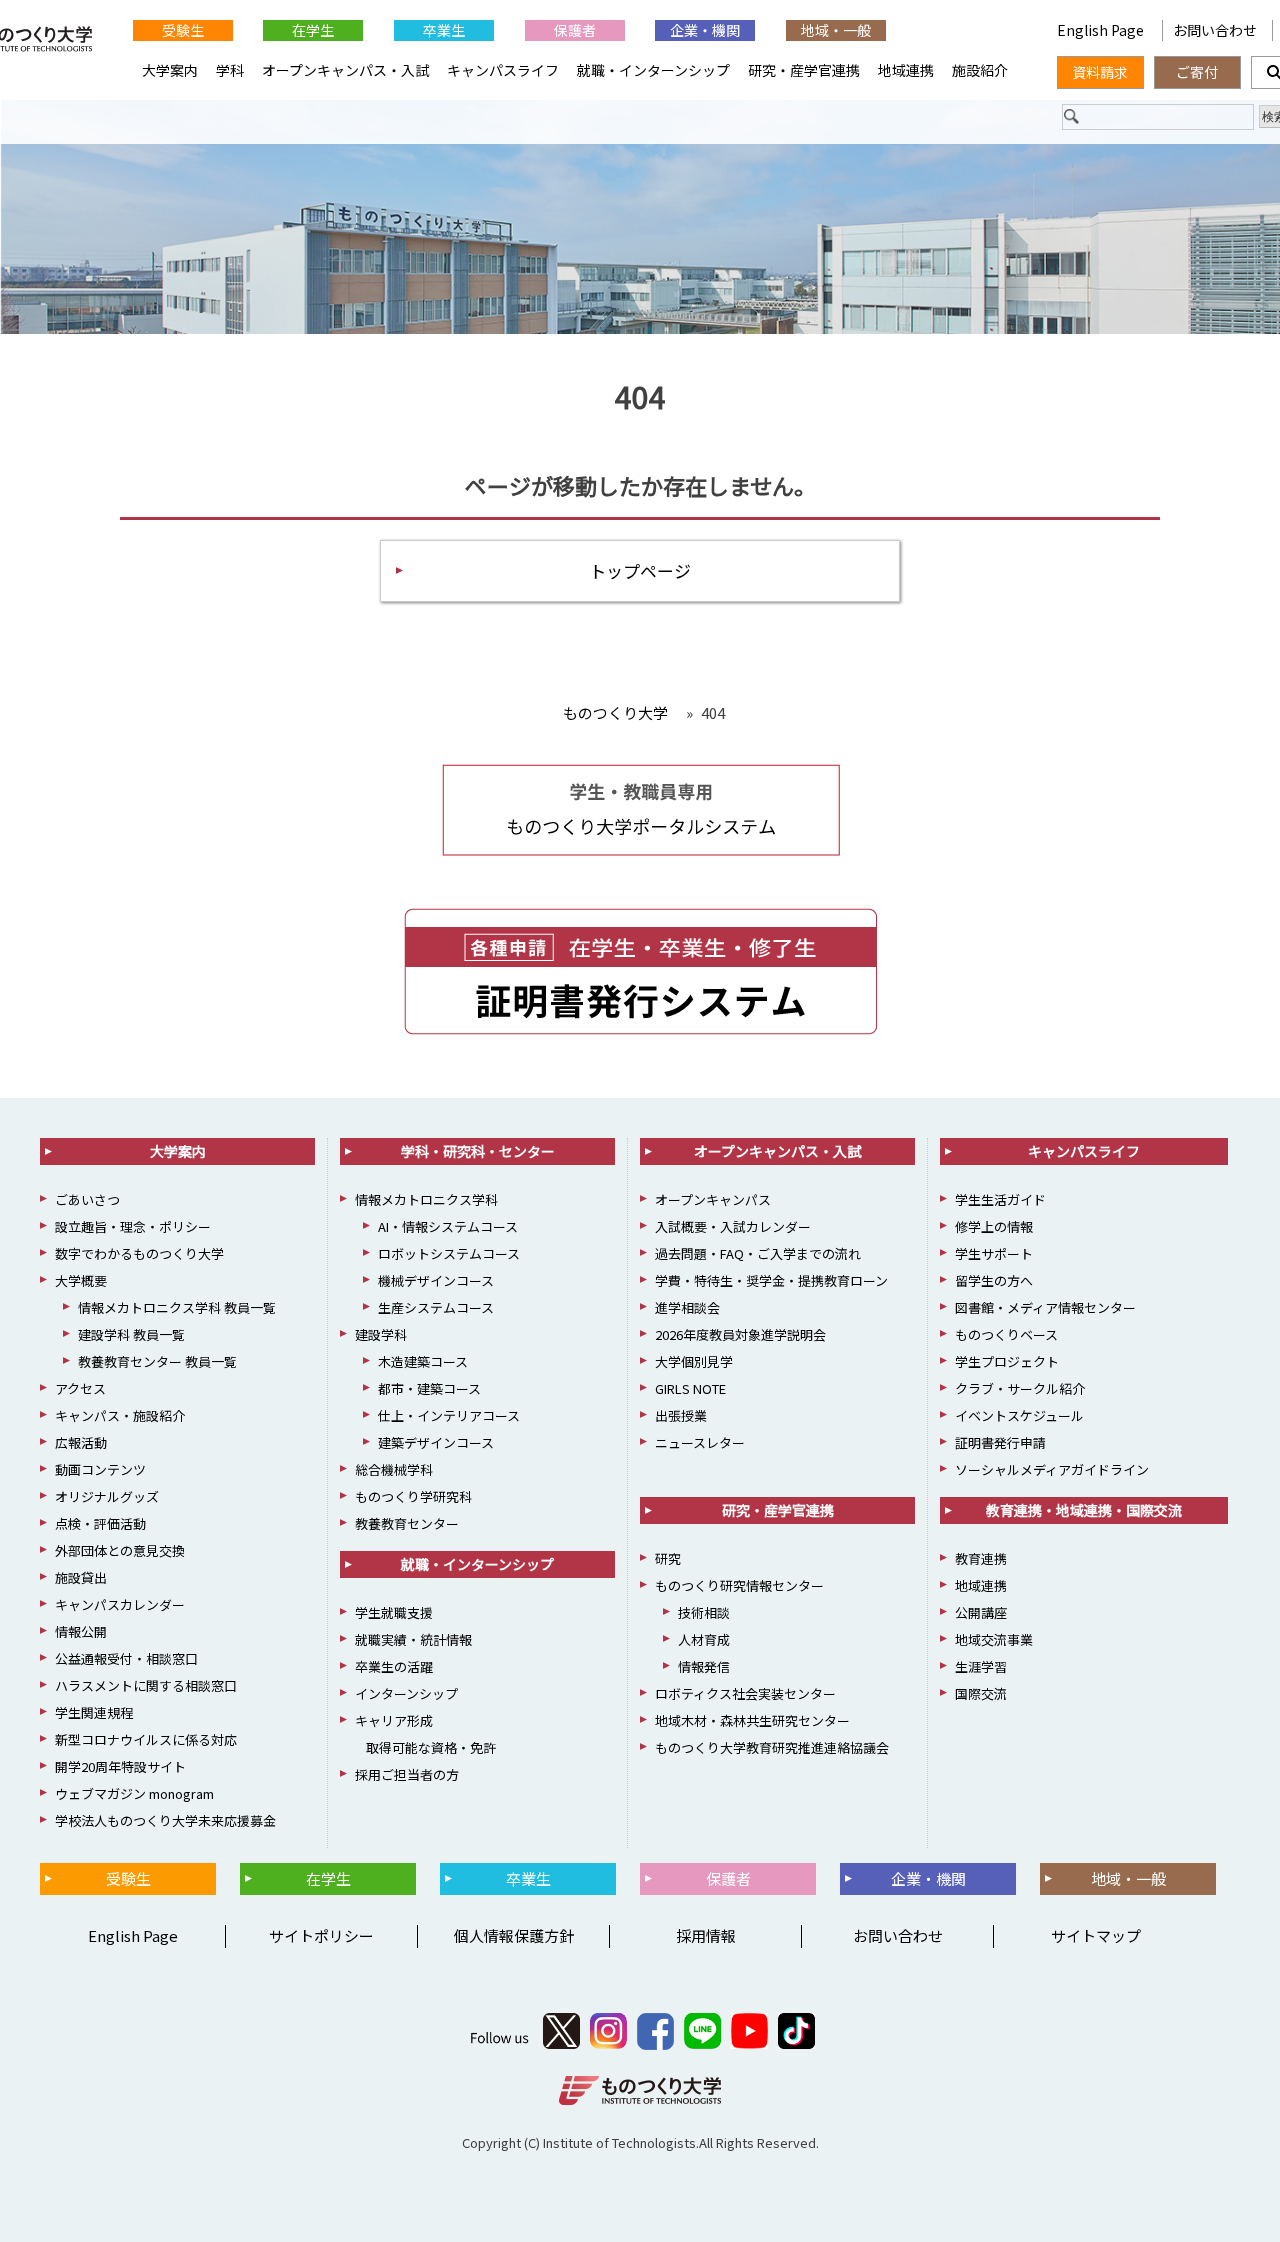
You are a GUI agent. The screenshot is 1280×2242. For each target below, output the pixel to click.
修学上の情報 (994, 1226)
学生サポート (994, 1253)
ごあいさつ (87, 1199)
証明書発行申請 (1000, 1442)
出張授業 (681, 1415)
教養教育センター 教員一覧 (157, 1361)
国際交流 (981, 1693)
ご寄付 (1197, 72)
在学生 (313, 30)
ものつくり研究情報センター (739, 1585)
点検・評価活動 (100, 1523)
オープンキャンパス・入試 (345, 70)
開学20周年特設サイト (120, 1766)
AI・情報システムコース (448, 1226)
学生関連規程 (94, 1712)
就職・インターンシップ (653, 70)
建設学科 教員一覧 (131, 1334)
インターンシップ (406, 1693)
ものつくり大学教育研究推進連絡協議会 (772, 1747)
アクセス (80, 1388)
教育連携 (981, 1558)
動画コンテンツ (100, 1469)
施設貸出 (81, 1577)
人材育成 (704, 1639)
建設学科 (381, 1334)
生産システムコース (436, 1307)
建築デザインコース (436, 1442)
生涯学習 (981, 1666)
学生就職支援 (394, 1612)
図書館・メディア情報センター (1045, 1307)
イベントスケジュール (1019, 1415)
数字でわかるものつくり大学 (139, 1253)
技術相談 (704, 1612)
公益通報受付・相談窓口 (126, 1658)
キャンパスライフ (503, 70)
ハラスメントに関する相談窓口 (146, 1685)
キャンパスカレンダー (120, 1604)
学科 (230, 70)
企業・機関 (705, 30)
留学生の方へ (994, 1280)
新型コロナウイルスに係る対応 (146, 1739)
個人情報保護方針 (514, 1935)
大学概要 (81, 1280)
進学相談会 (687, 1307)
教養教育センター (407, 1523)
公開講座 (981, 1612)
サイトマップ (1096, 1935)
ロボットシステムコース (449, 1253)
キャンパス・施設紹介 (120, 1415)
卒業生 (444, 30)
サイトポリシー (321, 1935)
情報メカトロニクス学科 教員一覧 (177, 1307)
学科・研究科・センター (478, 1151)
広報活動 (81, 1442)
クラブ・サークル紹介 (1020, 1388)
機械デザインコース (436, 1280)
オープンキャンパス (713, 1199)
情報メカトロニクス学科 (426, 1199)
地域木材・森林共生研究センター (752, 1720)
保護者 (575, 30)
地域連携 (906, 70)
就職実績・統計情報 (413, 1639)
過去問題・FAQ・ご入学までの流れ (758, 1253)
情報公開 (81, 1631)
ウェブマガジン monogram (134, 1793)
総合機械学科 (394, 1469)
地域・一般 (836, 30)
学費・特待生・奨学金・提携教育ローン (771, 1280)
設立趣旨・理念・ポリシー (133, 1226)
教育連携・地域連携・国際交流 (1084, 1510)
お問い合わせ (1215, 30)
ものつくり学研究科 (413, 1496)
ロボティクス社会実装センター (745, 1693)
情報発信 (704, 1666)
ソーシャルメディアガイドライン (1052, 1469)
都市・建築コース (429, 1388)
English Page (1102, 30)
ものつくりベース (1006, 1334)
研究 (668, 1558)
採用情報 (706, 1935)
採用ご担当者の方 (407, 1774)
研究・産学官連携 (804, 70)
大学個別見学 (694, 1361)
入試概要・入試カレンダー (733, 1226)
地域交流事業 (994, 1639)
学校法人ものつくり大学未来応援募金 (165, 1820)
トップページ (640, 570)
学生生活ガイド (1000, 1199)
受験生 (183, 30)
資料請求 (1100, 72)
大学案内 (170, 70)
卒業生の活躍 (394, 1666)
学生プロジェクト (1007, 1361)
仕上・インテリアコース (449, 1415)
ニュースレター (700, 1442)
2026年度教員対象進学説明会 (740, 1334)
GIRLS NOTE (690, 1388)
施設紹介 (980, 70)
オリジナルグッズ (107, 1496)
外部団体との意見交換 (120, 1550)
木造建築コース (423, 1361)
